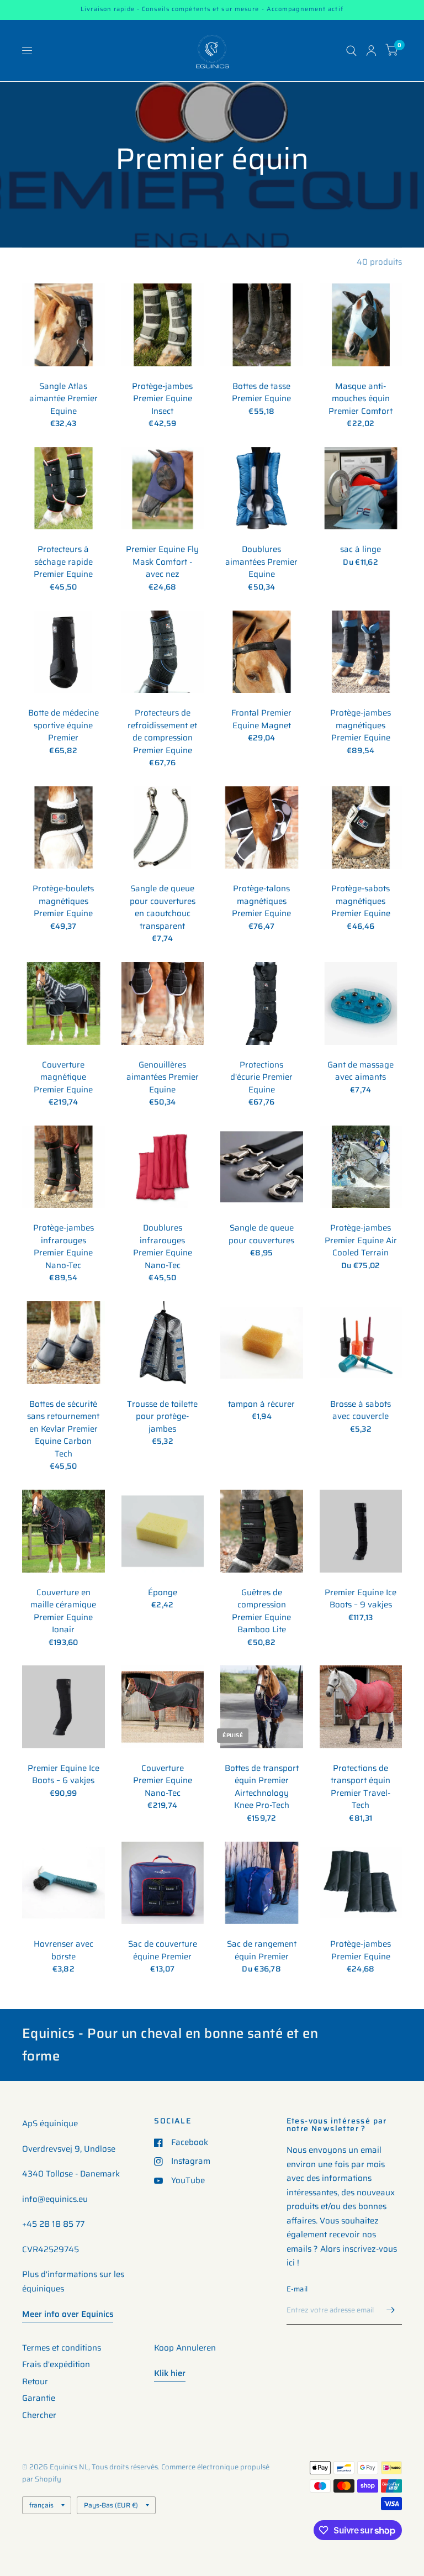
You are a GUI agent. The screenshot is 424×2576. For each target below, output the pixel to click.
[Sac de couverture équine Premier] (163, 1883)
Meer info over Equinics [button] (68, 2314)
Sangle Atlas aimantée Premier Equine (63, 399)
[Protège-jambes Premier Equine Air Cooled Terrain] (361, 1167)
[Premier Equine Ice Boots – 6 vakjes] (63, 1707)
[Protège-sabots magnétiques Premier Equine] (361, 828)
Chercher (39, 2415)
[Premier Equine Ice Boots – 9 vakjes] (361, 1531)
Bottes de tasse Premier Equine (261, 393)
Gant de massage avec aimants (361, 1071)
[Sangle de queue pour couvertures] (262, 1167)
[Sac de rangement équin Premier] (262, 1883)
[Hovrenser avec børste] (63, 1883)
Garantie (39, 2398)
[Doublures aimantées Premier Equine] (262, 488)
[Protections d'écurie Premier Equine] (262, 1003)
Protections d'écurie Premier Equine (261, 1077)
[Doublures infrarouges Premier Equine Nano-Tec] (163, 1167)
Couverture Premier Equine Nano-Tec (163, 1781)
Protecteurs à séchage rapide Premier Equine (63, 562)
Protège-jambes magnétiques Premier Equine (361, 726)
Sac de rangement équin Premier (262, 1950)
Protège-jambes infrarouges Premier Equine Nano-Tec (63, 1247)
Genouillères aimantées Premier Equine (163, 1077)
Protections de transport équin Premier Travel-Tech (361, 1787)
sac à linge (361, 550)
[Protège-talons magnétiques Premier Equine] (262, 828)
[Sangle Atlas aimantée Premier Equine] (63, 325)
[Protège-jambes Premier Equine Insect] (163, 325)
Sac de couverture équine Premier (163, 1950)
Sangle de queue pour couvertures (261, 1234)
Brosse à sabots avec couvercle (361, 1410)
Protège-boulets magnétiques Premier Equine (63, 901)
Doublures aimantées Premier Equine (261, 562)
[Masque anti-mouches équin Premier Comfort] (361, 325)
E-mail (297, 2289)
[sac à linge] (361, 488)
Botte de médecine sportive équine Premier (63, 726)
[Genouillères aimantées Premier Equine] (163, 1003)
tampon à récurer (261, 1404)
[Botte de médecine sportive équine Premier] (63, 652)
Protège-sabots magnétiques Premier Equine (361, 901)
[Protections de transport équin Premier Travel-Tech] (361, 1707)
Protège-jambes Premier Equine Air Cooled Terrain (361, 1240)
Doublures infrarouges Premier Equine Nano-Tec (163, 1247)
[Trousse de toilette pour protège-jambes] (163, 1343)
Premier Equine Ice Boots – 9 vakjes (361, 1599)
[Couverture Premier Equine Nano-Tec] (163, 1707)
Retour (35, 2382)
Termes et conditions (62, 2348)
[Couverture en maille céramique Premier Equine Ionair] (63, 1531)
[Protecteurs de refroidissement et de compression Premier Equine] (163, 652)
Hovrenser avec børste (63, 1950)
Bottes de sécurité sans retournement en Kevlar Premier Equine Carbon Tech (63, 1429)
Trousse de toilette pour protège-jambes (162, 1417)
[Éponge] (163, 1531)
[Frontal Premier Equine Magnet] (262, 652)
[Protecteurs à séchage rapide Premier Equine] (63, 488)
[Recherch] (351, 51)
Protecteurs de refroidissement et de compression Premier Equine (162, 732)
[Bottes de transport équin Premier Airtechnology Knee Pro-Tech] (262, 1707)
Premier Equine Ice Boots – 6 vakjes (63, 1775)
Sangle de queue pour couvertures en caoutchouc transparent (163, 907)
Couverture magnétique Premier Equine (63, 1077)
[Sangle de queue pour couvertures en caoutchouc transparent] (163, 828)
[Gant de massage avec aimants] (361, 1003)
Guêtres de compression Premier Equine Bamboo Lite (261, 1611)
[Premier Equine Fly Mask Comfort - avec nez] (163, 488)
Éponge (163, 1593)
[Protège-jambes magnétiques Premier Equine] (361, 652)
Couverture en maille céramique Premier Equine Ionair (63, 1611)
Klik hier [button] (170, 2373)
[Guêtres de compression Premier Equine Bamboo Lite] (262, 1531)
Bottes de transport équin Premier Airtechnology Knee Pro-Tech (262, 1787)
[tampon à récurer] (262, 1343)
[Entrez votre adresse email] (391, 2310)
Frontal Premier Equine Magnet (261, 719)
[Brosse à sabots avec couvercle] (361, 1343)
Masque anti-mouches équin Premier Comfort (361, 399)
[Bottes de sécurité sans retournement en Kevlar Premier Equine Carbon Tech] (63, 1343)
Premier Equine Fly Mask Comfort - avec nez (162, 562)
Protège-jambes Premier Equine (361, 1950)
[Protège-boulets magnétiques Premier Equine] (63, 828)
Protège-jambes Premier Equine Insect (162, 399)
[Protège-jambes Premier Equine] (361, 1883)
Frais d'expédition (56, 2364)
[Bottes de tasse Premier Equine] (262, 325)
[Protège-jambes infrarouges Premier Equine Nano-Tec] (63, 1167)
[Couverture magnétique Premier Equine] (63, 1003)
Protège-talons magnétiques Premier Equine (261, 901)
